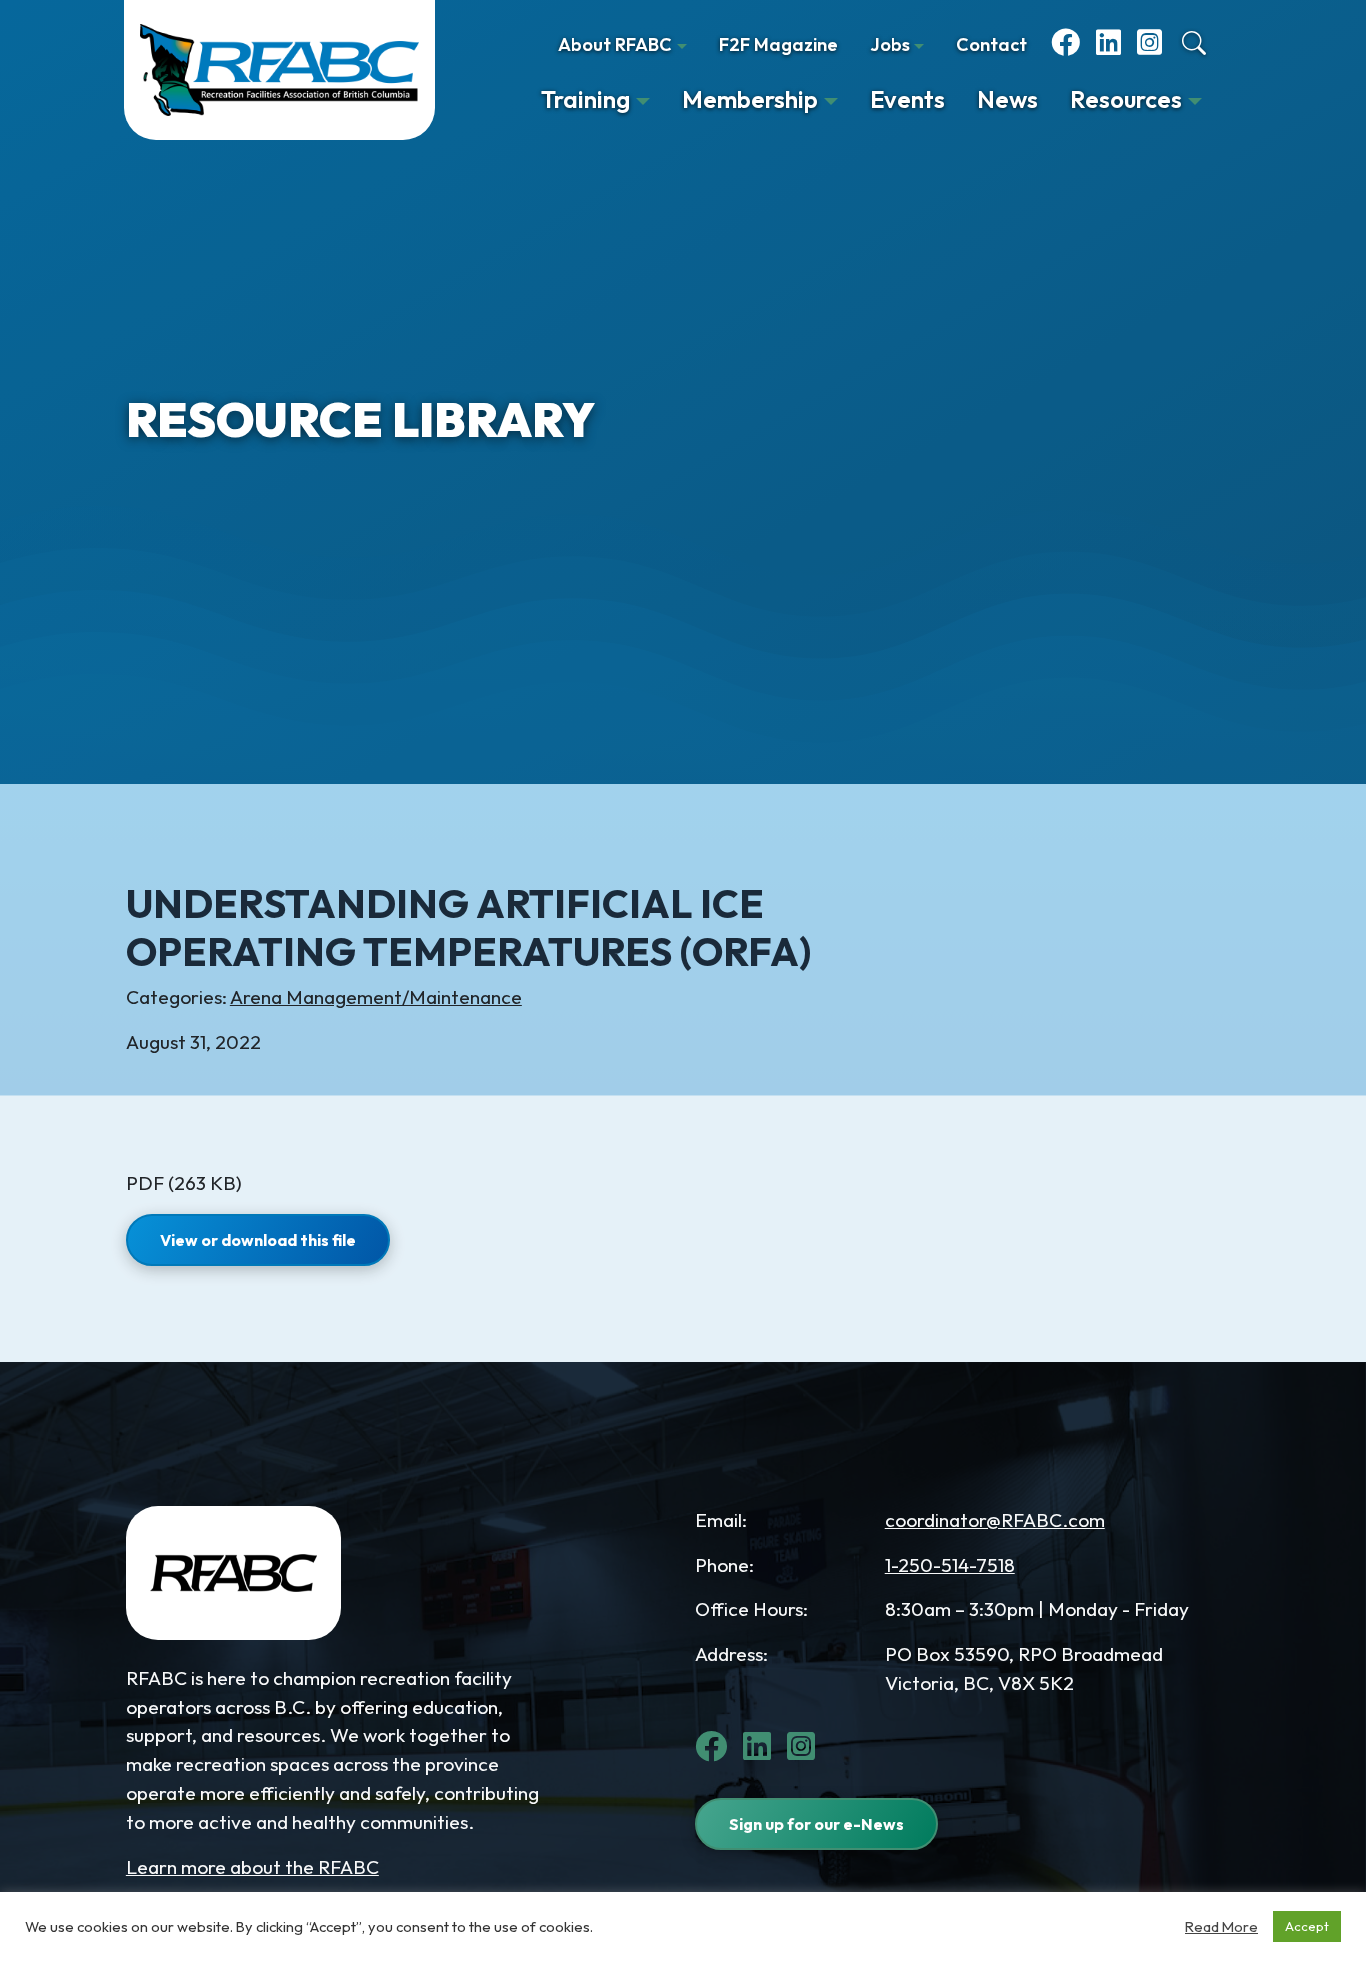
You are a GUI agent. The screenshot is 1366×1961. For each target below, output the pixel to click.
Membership (750, 99)
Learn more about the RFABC (252, 1867)
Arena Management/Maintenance (376, 997)
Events (907, 99)
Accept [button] (1307, 1926)
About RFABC (615, 44)
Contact (991, 44)
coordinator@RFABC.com (995, 1520)
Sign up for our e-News (816, 1824)
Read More (1221, 1927)
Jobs (890, 44)
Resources (1126, 99)
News (1007, 99)
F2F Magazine (778, 44)
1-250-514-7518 (950, 1565)
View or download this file (258, 1240)
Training (585, 99)
